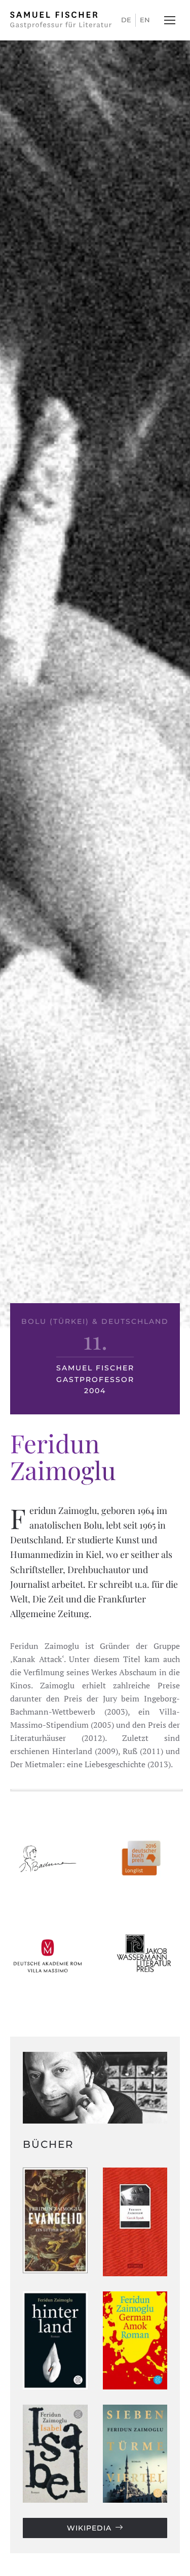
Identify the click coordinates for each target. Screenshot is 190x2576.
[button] (170, 20)
